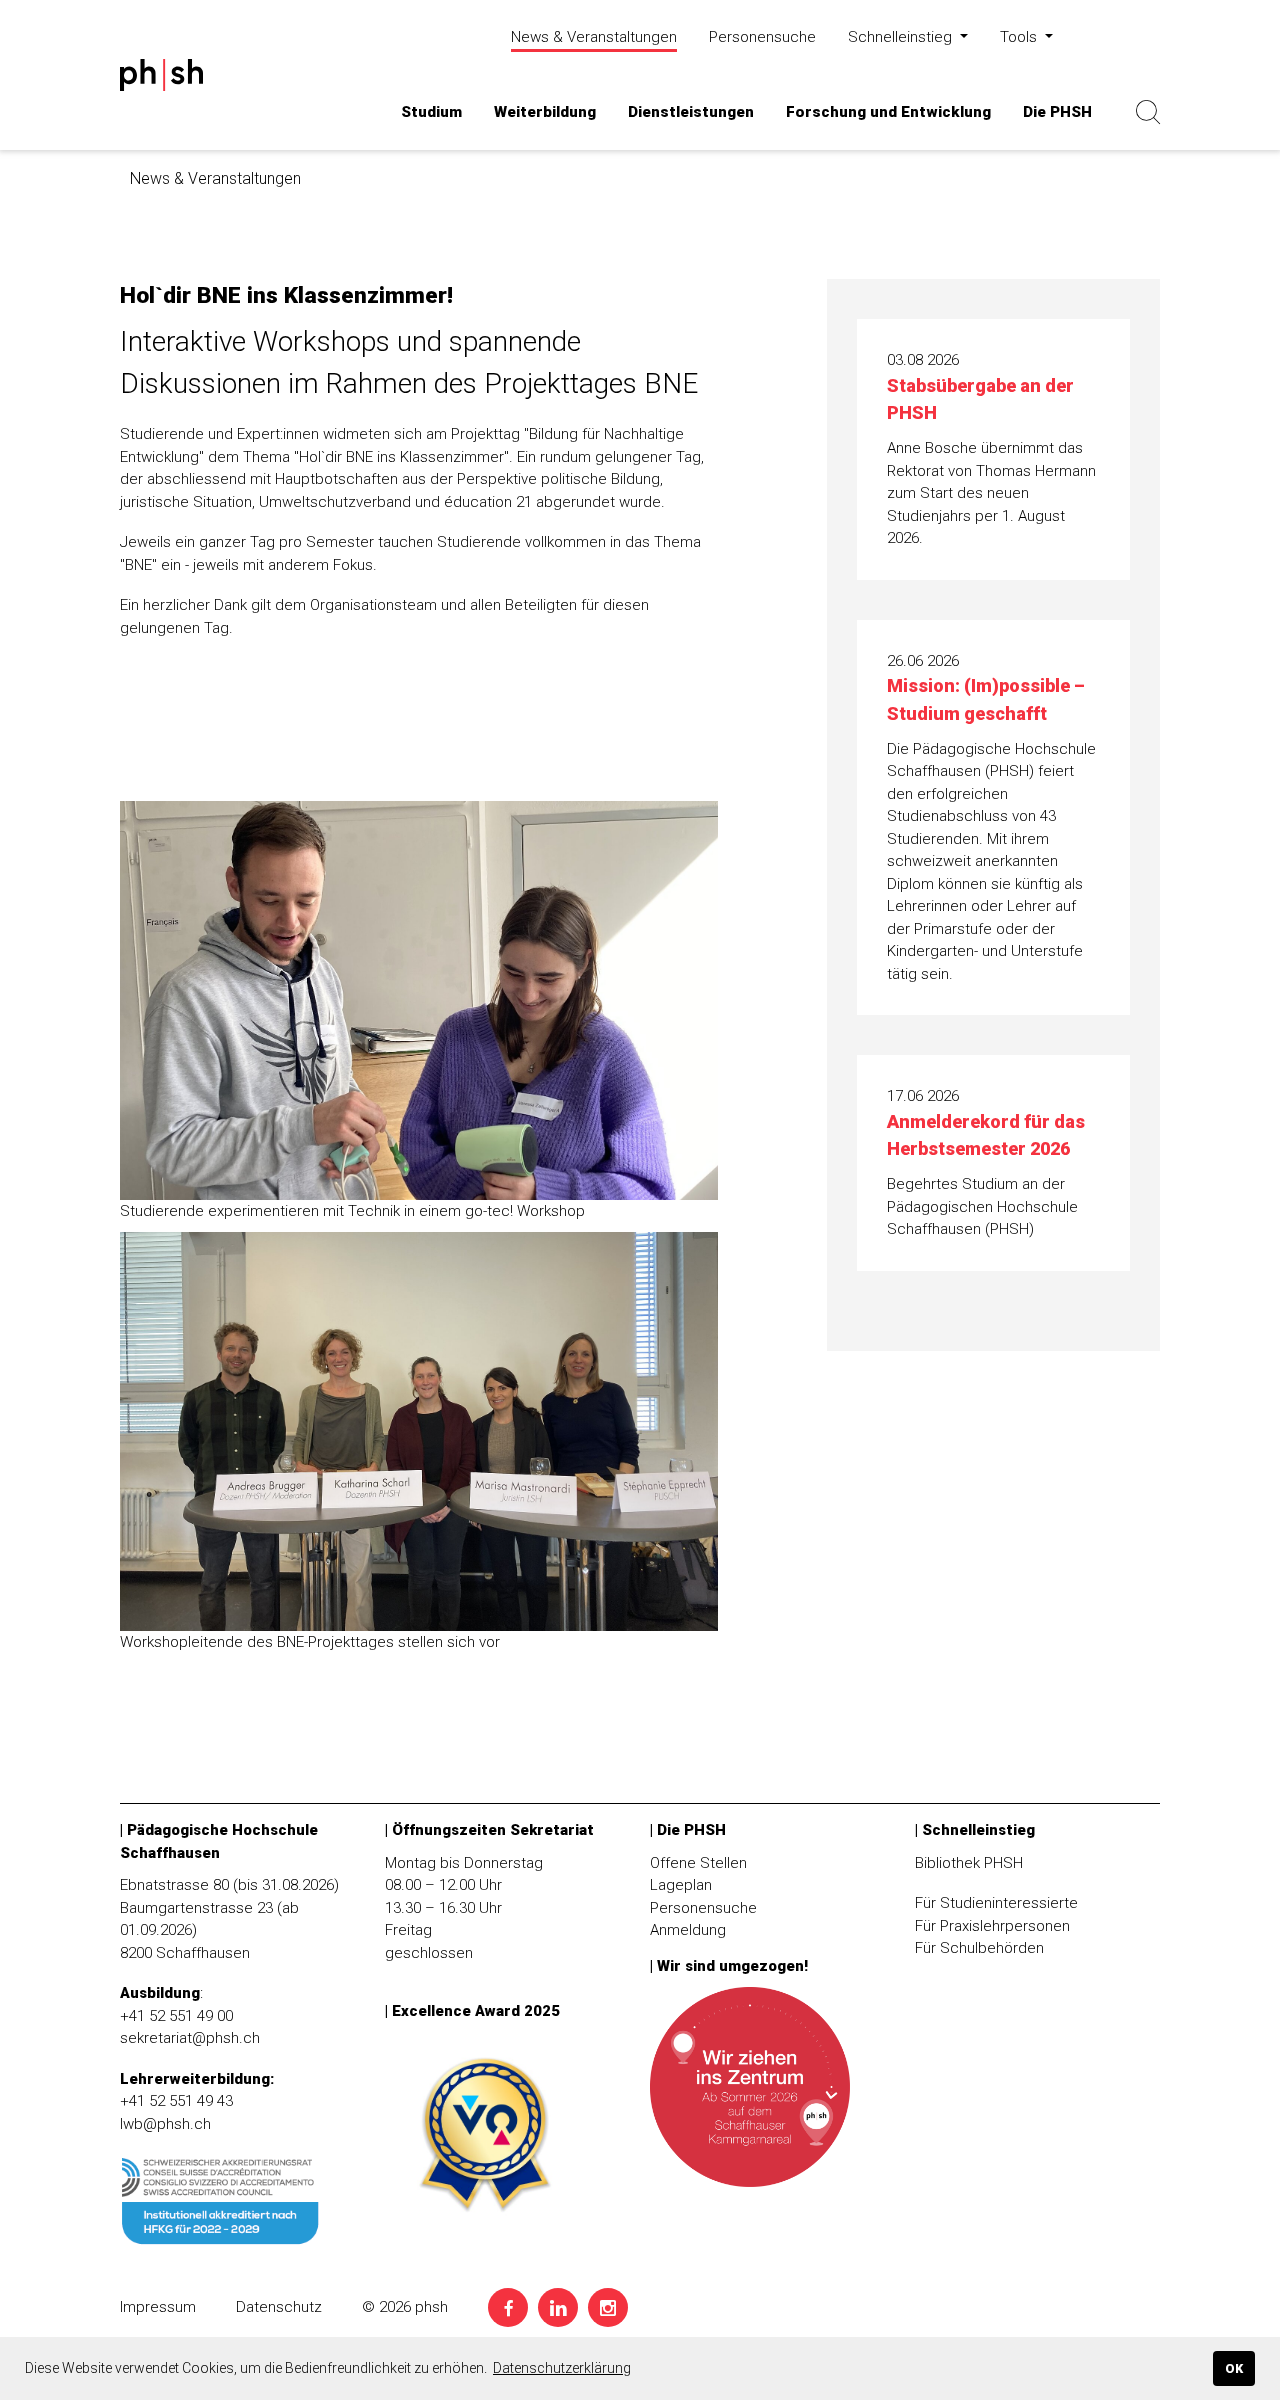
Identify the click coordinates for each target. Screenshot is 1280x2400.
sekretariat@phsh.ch (190, 2038)
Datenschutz (279, 2307)
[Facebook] (508, 2307)
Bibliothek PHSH (969, 1863)
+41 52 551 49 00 (176, 2016)
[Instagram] (608, 2307)
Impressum (158, 2307)
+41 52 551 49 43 (176, 2101)
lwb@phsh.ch (165, 2124)
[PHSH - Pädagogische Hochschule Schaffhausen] (234, 112)
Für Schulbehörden (979, 1948)
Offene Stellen (698, 1863)
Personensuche (703, 1908)
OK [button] (1234, 2368)
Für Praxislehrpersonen (992, 1926)
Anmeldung (688, 1930)
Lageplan (681, 1885)
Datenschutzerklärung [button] (562, 2368)
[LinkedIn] (558, 2307)
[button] (431, 112)
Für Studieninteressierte (996, 1903)
